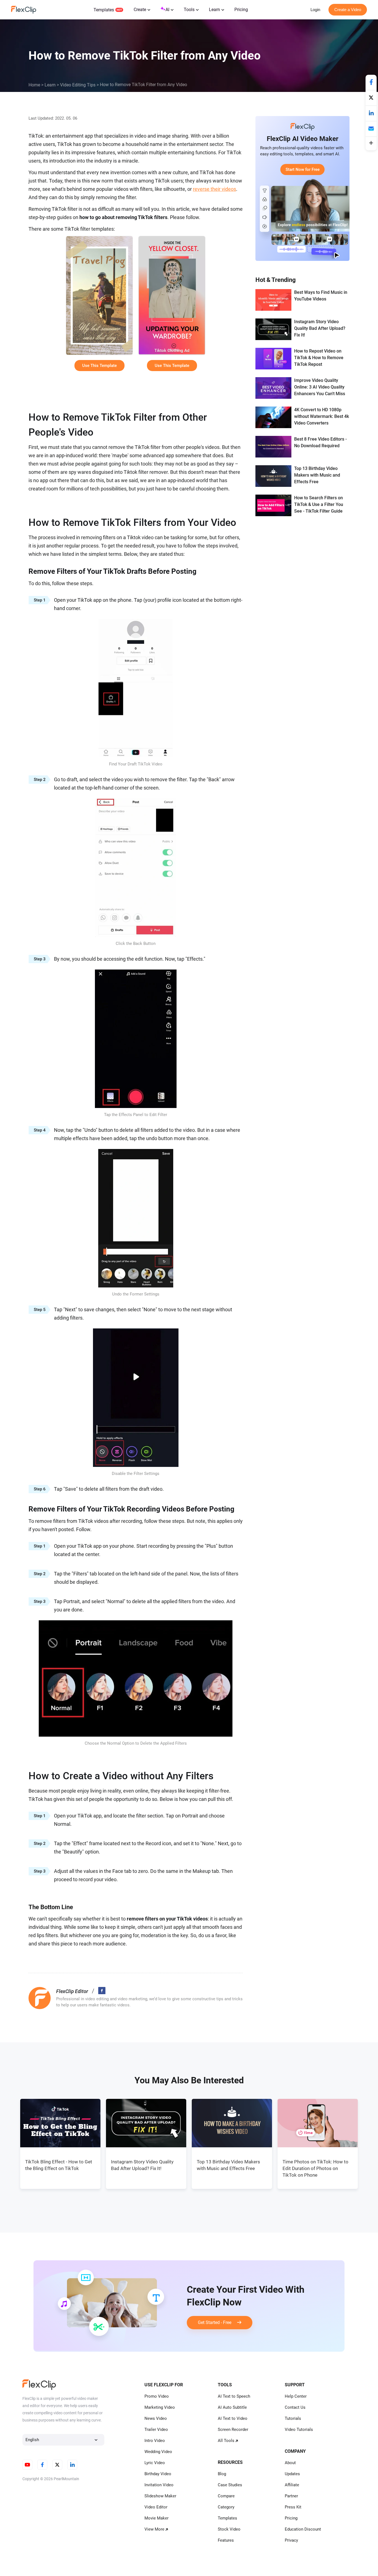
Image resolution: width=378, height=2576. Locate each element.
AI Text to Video (233, 2418)
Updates (292, 2474)
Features (226, 2540)
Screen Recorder (233, 2430)
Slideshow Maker (160, 2496)
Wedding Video (158, 2452)
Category (226, 2507)
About (290, 2463)
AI (167, 10)
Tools (189, 10)
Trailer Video (156, 2430)
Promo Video (157, 2396)
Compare (226, 2496)
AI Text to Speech (234, 2396)
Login (315, 10)
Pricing (241, 10)
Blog (222, 2474)
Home (34, 85)
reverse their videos (214, 189)
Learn (214, 10)
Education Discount (303, 2529)
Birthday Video (158, 2474)
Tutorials (293, 2418)
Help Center (296, 2396)
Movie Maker (156, 2518)
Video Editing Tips (78, 85)
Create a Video (348, 10)
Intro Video (155, 2441)
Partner (291, 2496)
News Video (156, 2418)
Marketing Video (160, 2407)
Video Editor (156, 2507)
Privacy (291, 2540)
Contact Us (295, 2407)
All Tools (226, 2441)
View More (154, 2529)
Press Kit (293, 2507)
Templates (104, 10)
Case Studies (230, 2485)
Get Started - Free (217, 2322)
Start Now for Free (303, 169)
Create (140, 10)
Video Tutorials (299, 2430)
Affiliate (292, 2485)
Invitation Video (159, 2485)
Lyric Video (155, 2463)
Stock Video (229, 2529)
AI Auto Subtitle (232, 2407)
